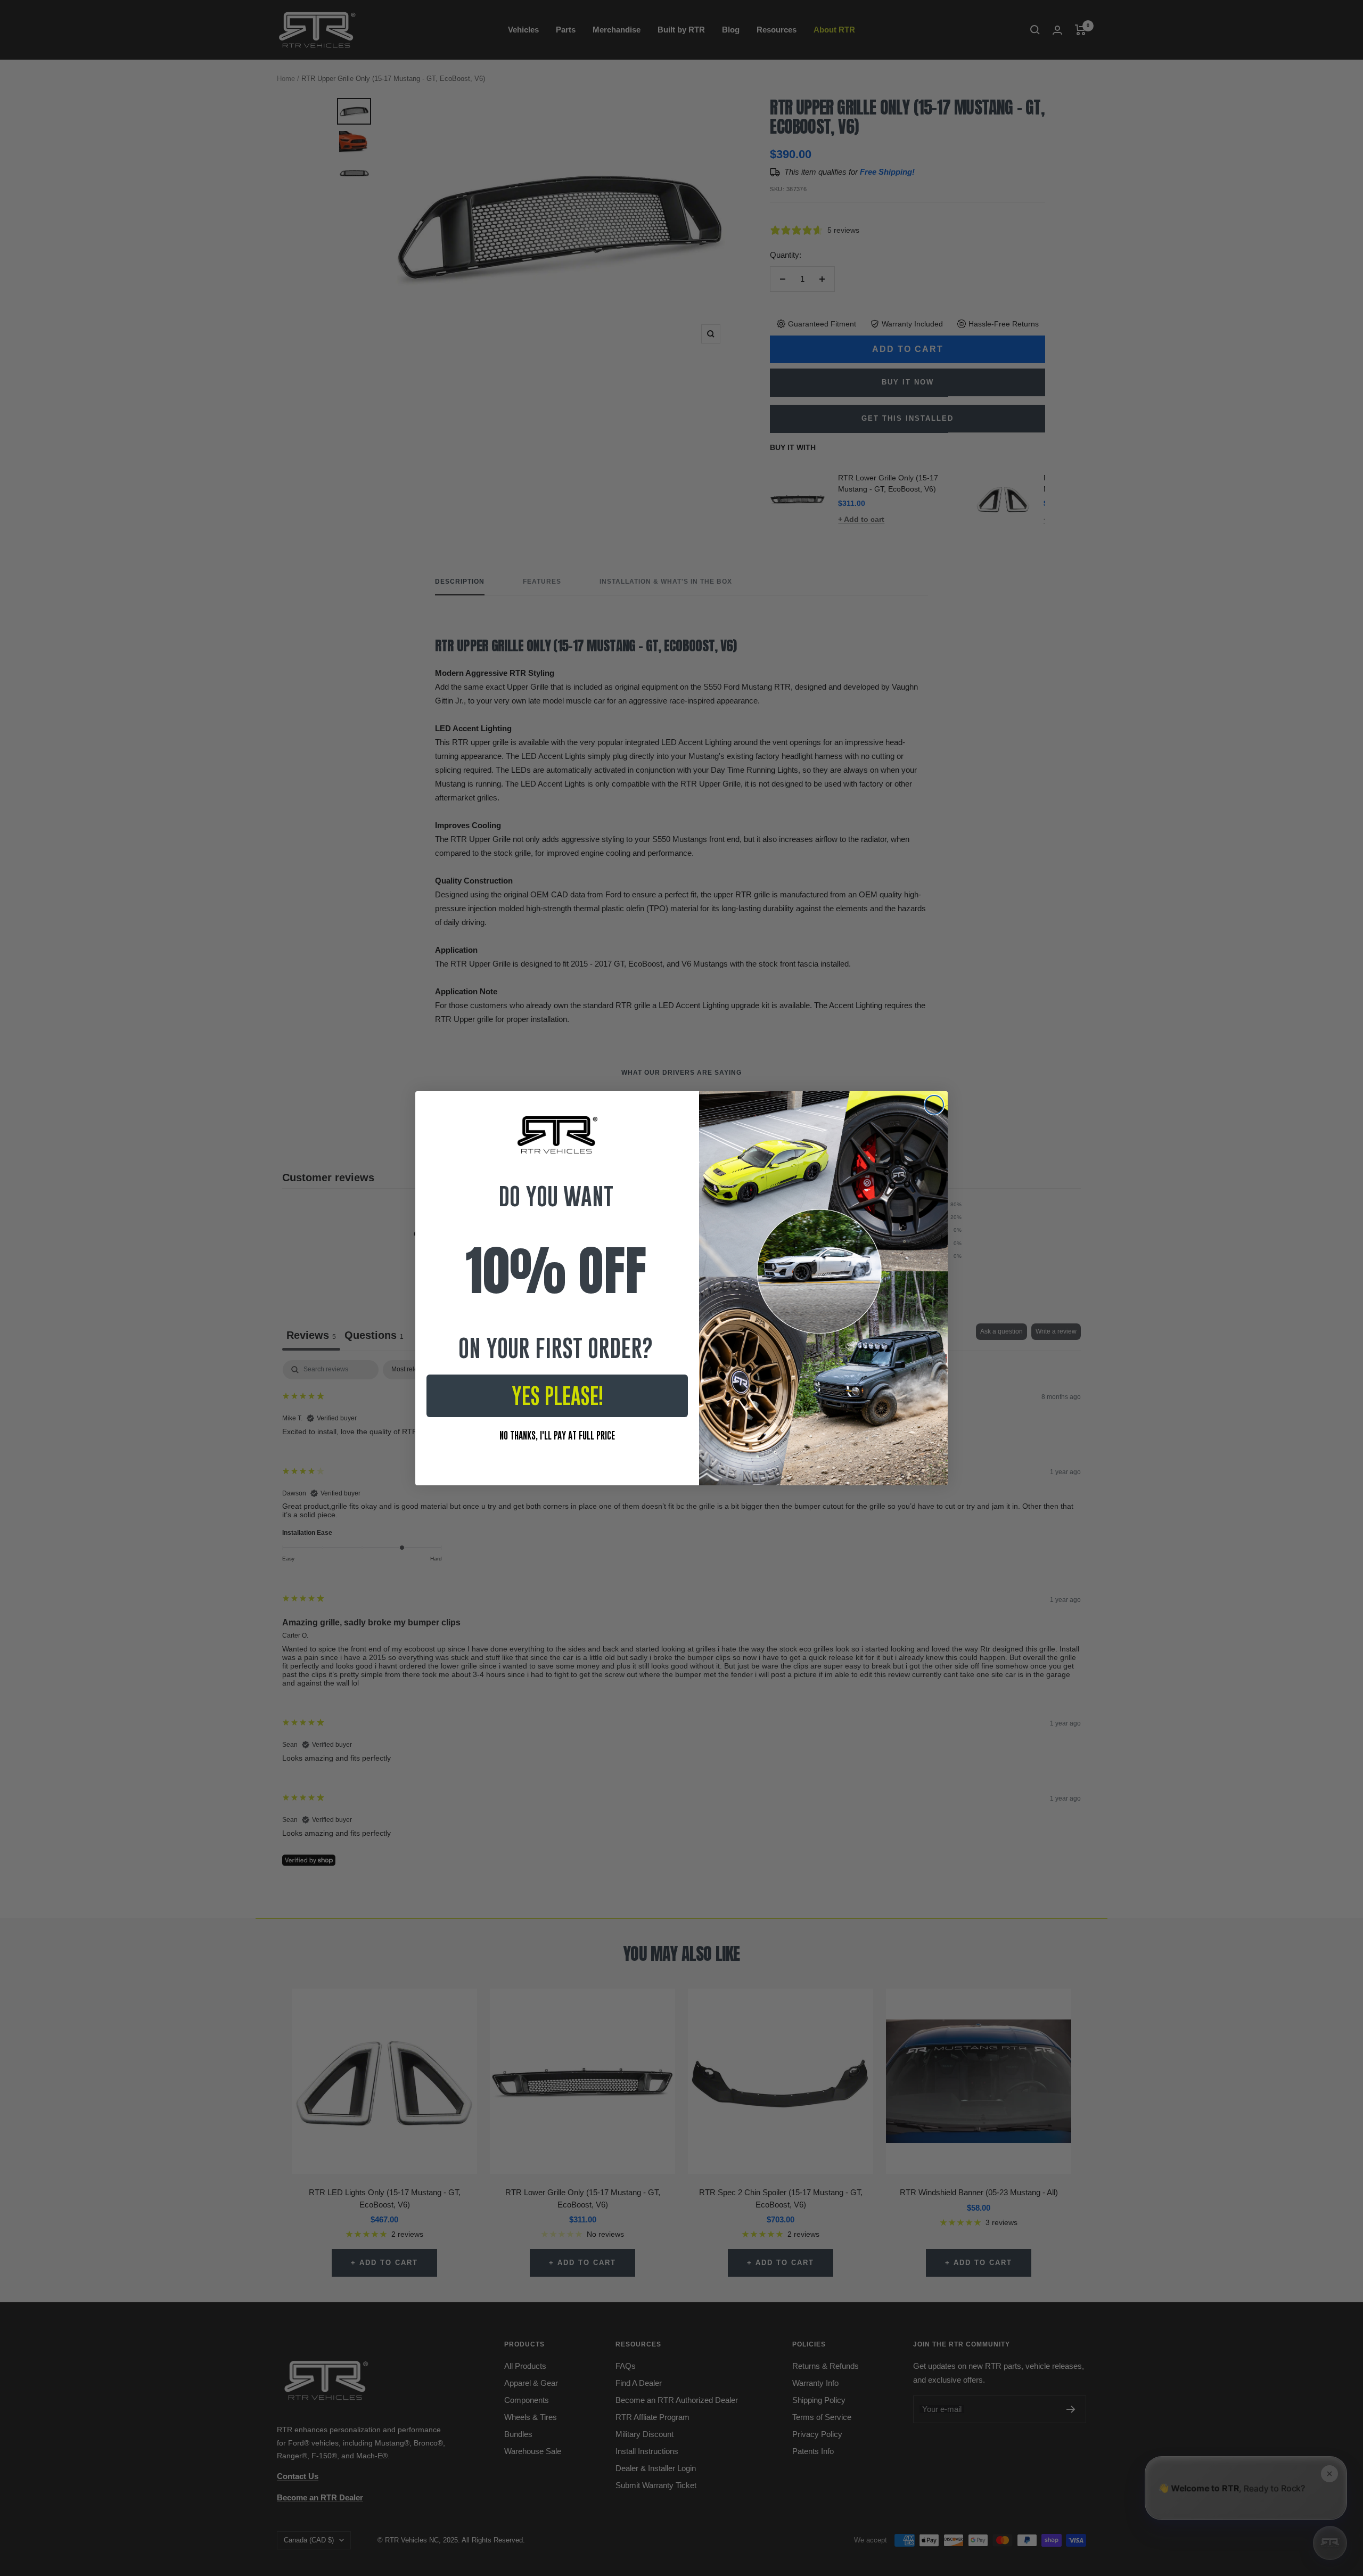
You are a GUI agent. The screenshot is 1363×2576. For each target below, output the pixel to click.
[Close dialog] (934, 1105)
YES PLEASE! (557, 1396)
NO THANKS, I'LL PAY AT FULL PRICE (557, 1436)
